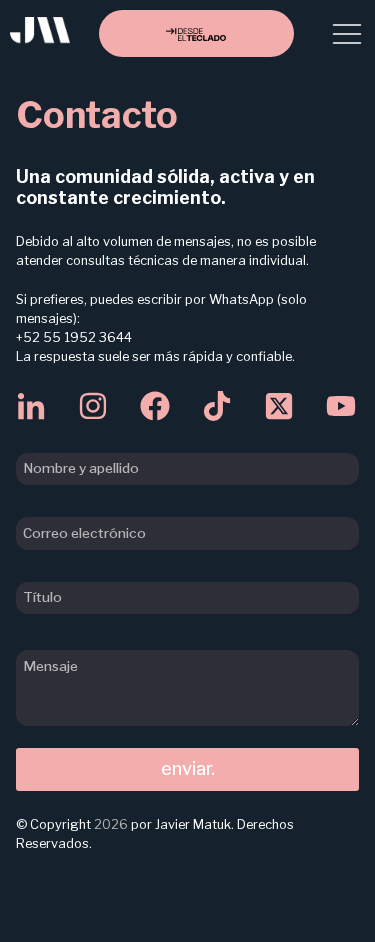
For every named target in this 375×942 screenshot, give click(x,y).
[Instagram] (93, 406)
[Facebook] (155, 406)
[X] (279, 406)
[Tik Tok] (217, 406)
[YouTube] (341, 406)
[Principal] (40, 37)
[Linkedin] (31, 406)
